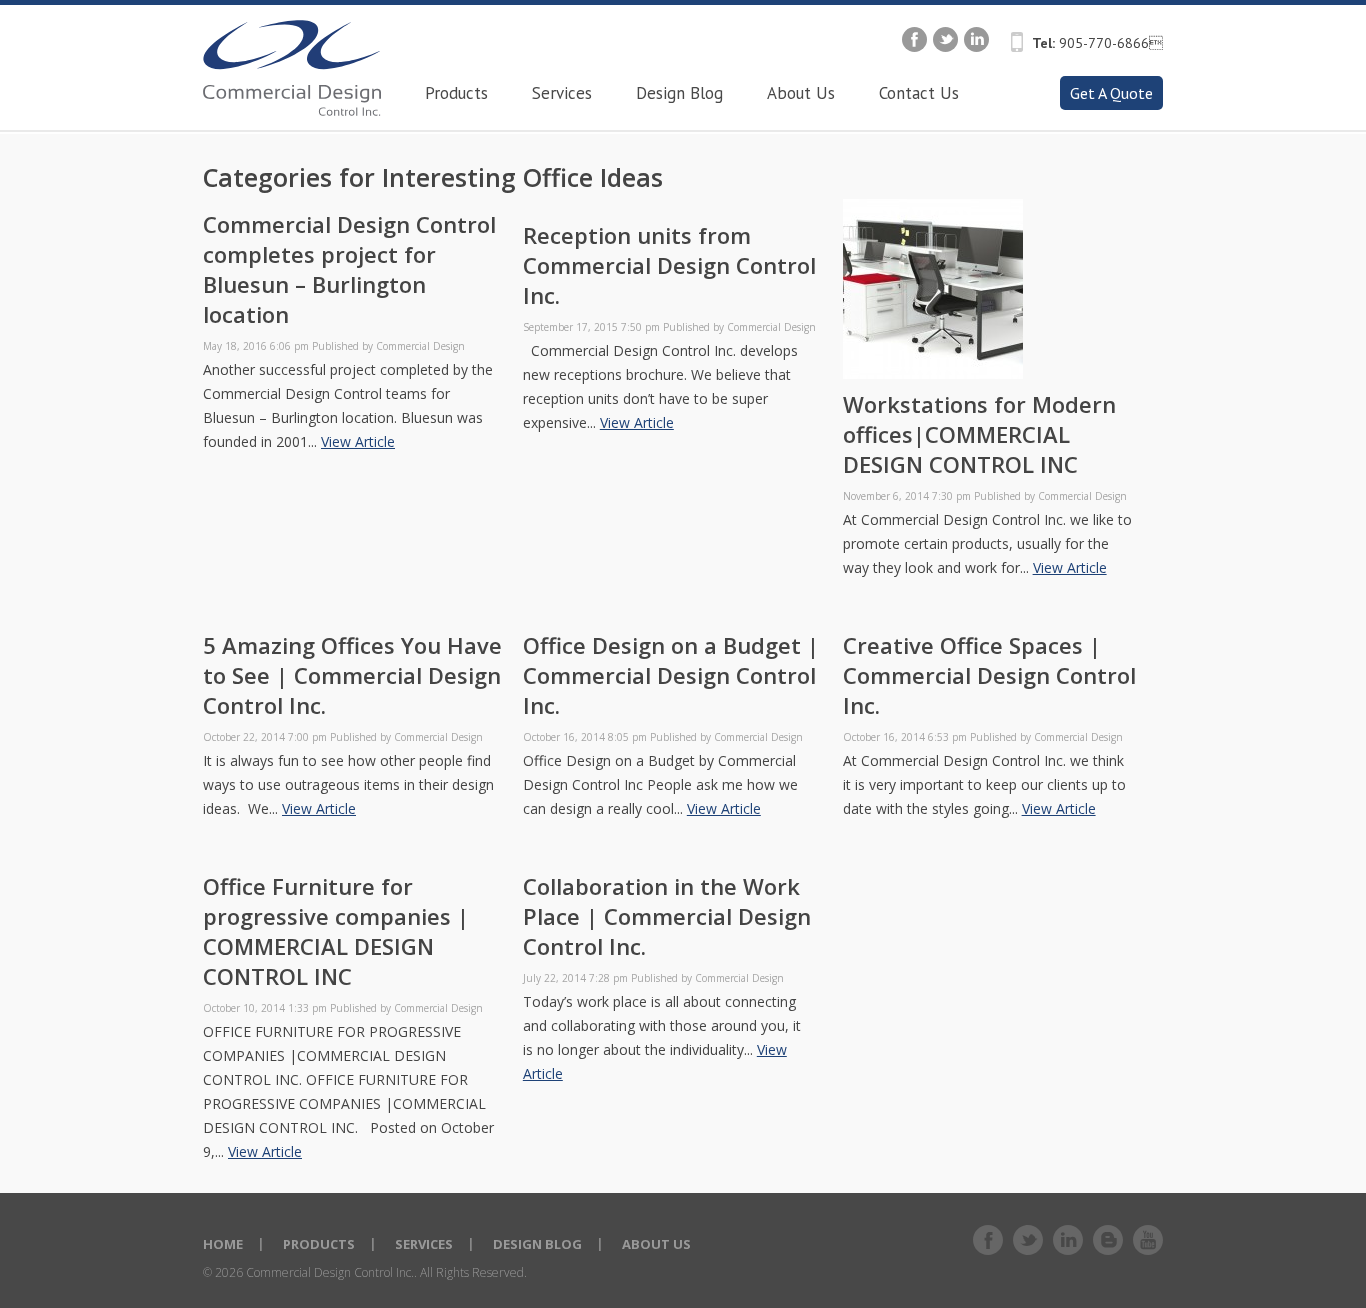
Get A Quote (1111, 93)
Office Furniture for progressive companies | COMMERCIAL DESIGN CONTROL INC (336, 931)
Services (424, 1244)
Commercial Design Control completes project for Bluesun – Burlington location (349, 269)
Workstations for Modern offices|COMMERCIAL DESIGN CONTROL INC (979, 434)
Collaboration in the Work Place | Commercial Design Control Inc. (667, 916)
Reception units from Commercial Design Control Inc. (669, 265)
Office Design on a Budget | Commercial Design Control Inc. (671, 675)
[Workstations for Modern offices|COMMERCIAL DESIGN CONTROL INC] (933, 373)
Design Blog (537, 1244)
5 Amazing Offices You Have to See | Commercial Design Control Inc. (352, 675)
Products (319, 1244)
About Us (656, 1244)
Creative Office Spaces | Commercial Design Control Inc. (989, 675)
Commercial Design (420, 346)
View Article (358, 441)
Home (223, 1244)
